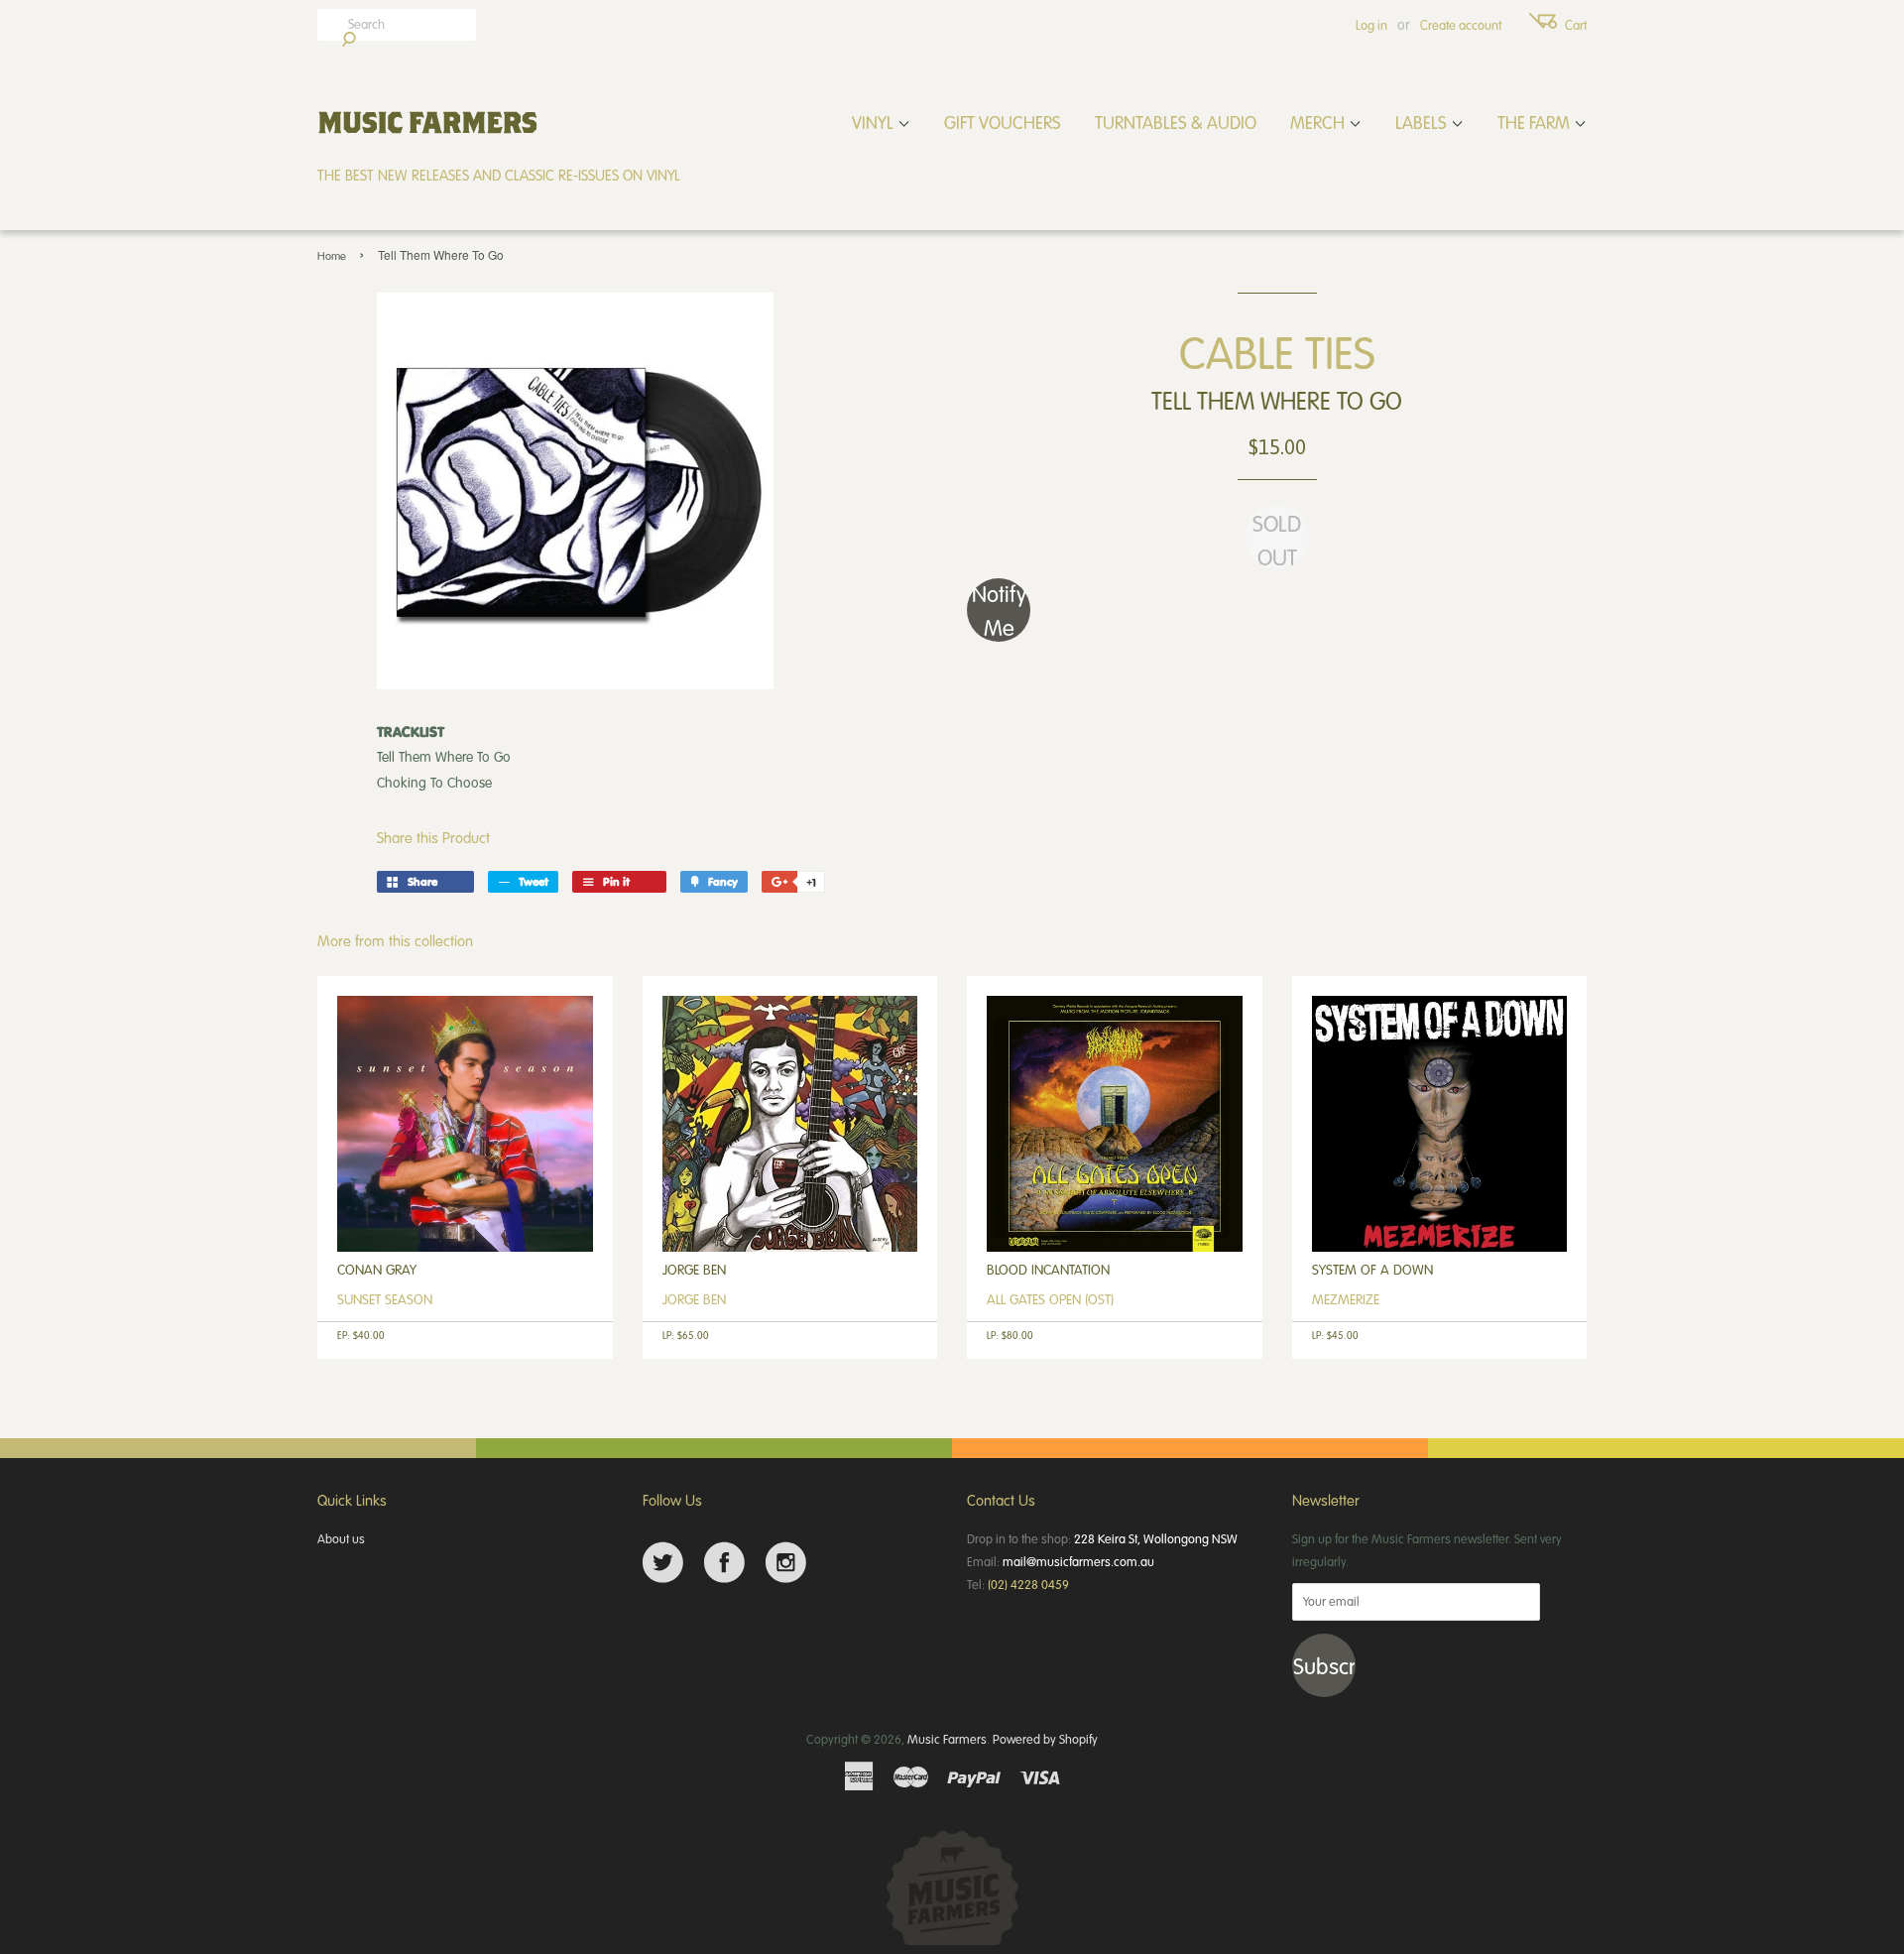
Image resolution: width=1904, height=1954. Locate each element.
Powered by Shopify (1045, 1739)
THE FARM (1536, 122)
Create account (1461, 25)
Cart (1576, 25)
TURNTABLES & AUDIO (1176, 122)
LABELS (1423, 122)
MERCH (1319, 122)
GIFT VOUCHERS (1003, 122)
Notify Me (999, 610)
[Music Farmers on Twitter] (663, 1563)
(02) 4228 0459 (1028, 1584)
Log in (1371, 25)
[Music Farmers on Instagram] (786, 1563)
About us (341, 1538)
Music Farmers (947, 1739)
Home (332, 255)
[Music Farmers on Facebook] (724, 1563)
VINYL (875, 122)
